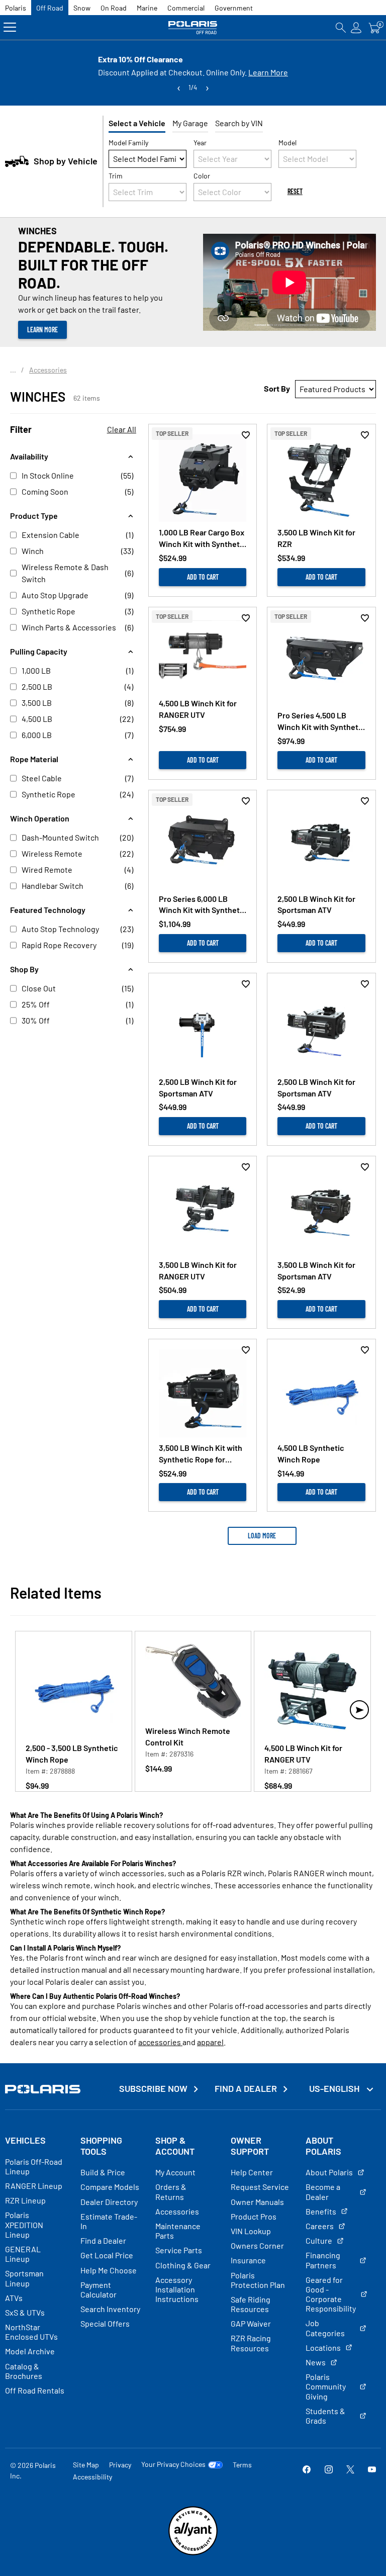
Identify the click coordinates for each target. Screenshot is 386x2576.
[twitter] (350, 2470)
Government (234, 8)
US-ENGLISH (335, 2088)
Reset (295, 191)
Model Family (128, 143)
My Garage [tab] (190, 123)
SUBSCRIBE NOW (153, 2089)
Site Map (86, 2465)
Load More (262, 1536)
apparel (210, 2042)
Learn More (268, 72)
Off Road (50, 8)
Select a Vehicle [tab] (137, 123)
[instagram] (329, 2470)
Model (287, 143)
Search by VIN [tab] (239, 123)
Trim (116, 176)
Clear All (122, 429)
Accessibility (92, 2477)
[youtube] (372, 2470)
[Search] (341, 27)
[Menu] (10, 27)
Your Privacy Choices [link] (173, 2464)
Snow (82, 8)
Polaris (16, 8)
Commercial (186, 8)
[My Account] (356, 27)
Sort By (277, 388)
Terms (242, 2465)
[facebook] (307, 2470)
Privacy (120, 2465)
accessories (160, 2042)
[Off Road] (193, 27)
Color (202, 176)
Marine (147, 8)
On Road (114, 8)
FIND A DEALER (246, 2089)
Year (200, 143)
